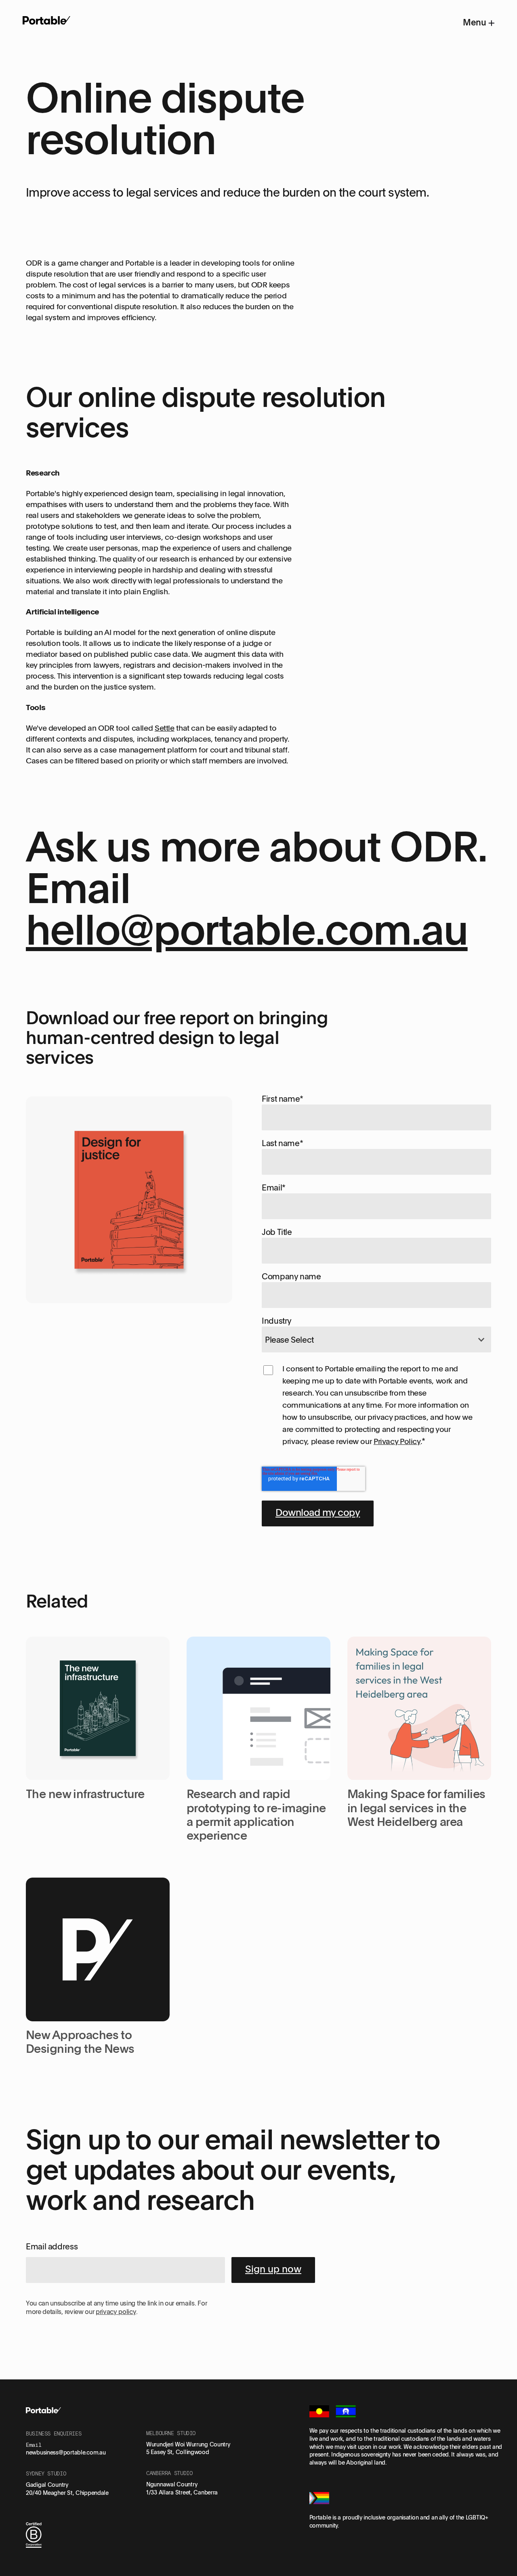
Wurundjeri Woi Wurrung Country (188, 2444)
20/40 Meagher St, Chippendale (67, 2493)
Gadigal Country (47, 2485)
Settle (165, 728)
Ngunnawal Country (172, 2484)
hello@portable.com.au (247, 928)
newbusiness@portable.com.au (66, 2452)
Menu (476, 22)
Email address (52, 2246)
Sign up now (273, 2269)
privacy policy (116, 2312)
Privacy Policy (397, 1441)
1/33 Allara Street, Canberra (182, 2492)
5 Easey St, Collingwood (178, 2452)
